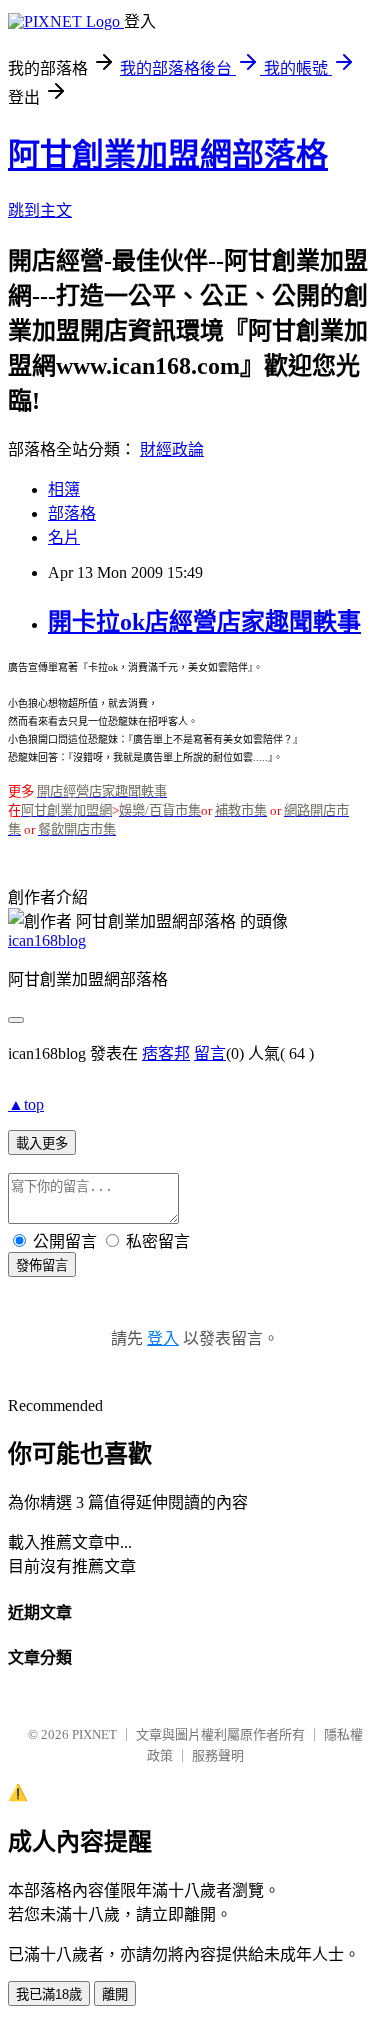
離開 (115, 1994)
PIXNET (94, 1734)
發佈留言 (42, 1265)
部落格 (72, 513)
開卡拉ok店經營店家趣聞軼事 (204, 622)
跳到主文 (40, 210)
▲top (26, 1104)
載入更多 (42, 1143)
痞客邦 (166, 1053)
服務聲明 (218, 1755)
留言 (210, 1053)
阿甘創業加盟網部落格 (168, 155)
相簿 (64, 489)
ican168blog (47, 940)
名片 (64, 537)
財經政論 (172, 449)
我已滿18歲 (49, 1994)
